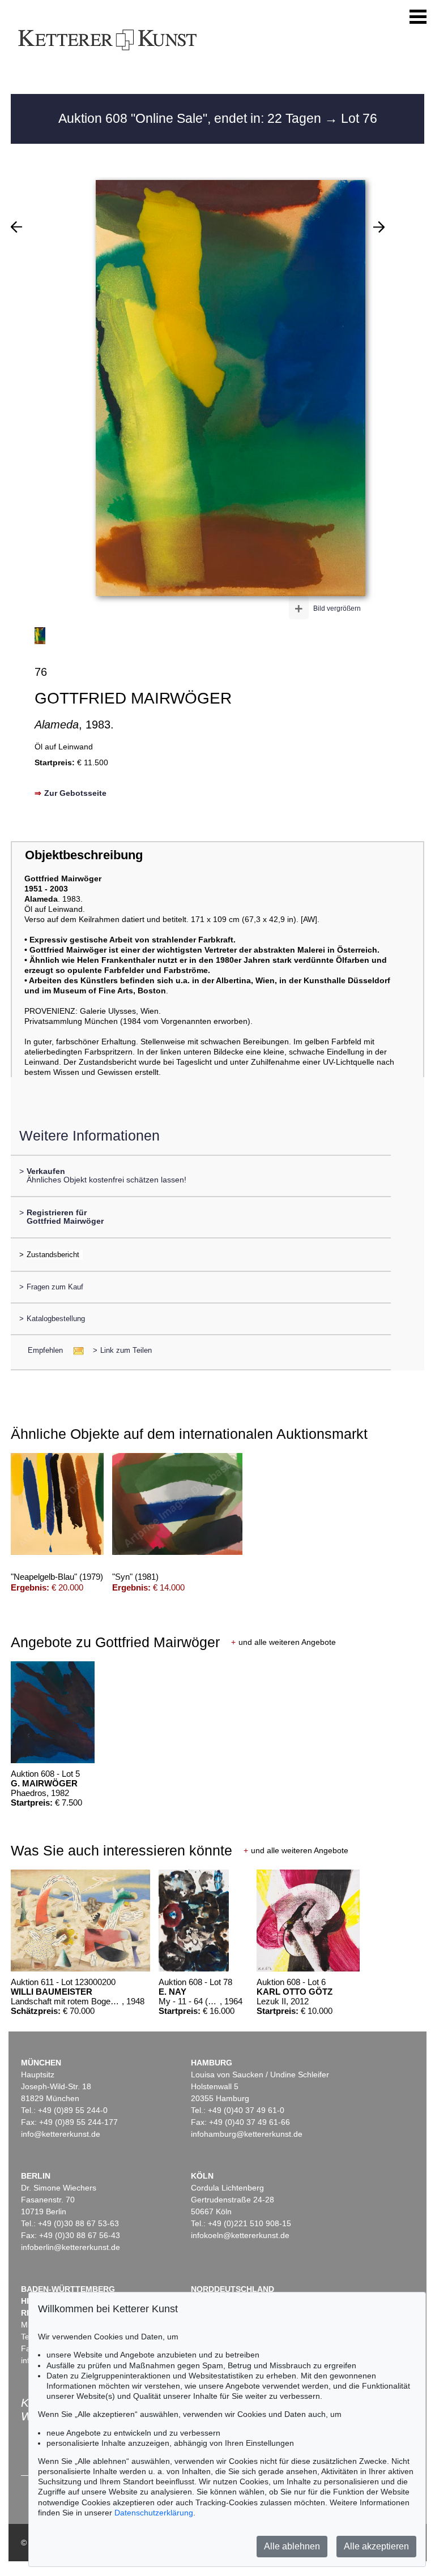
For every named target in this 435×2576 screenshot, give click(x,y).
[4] (379, 227)
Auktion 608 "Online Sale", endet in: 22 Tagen (191, 118)
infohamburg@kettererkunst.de (247, 2134)
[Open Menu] (418, 17)
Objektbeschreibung (84, 855)
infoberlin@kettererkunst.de (71, 2247)
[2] (16, 227)
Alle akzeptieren (376, 2546)
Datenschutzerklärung (154, 2513)
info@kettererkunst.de (61, 2134)
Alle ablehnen (292, 2546)
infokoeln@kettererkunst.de (240, 2235)
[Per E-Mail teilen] (75, 1350)
